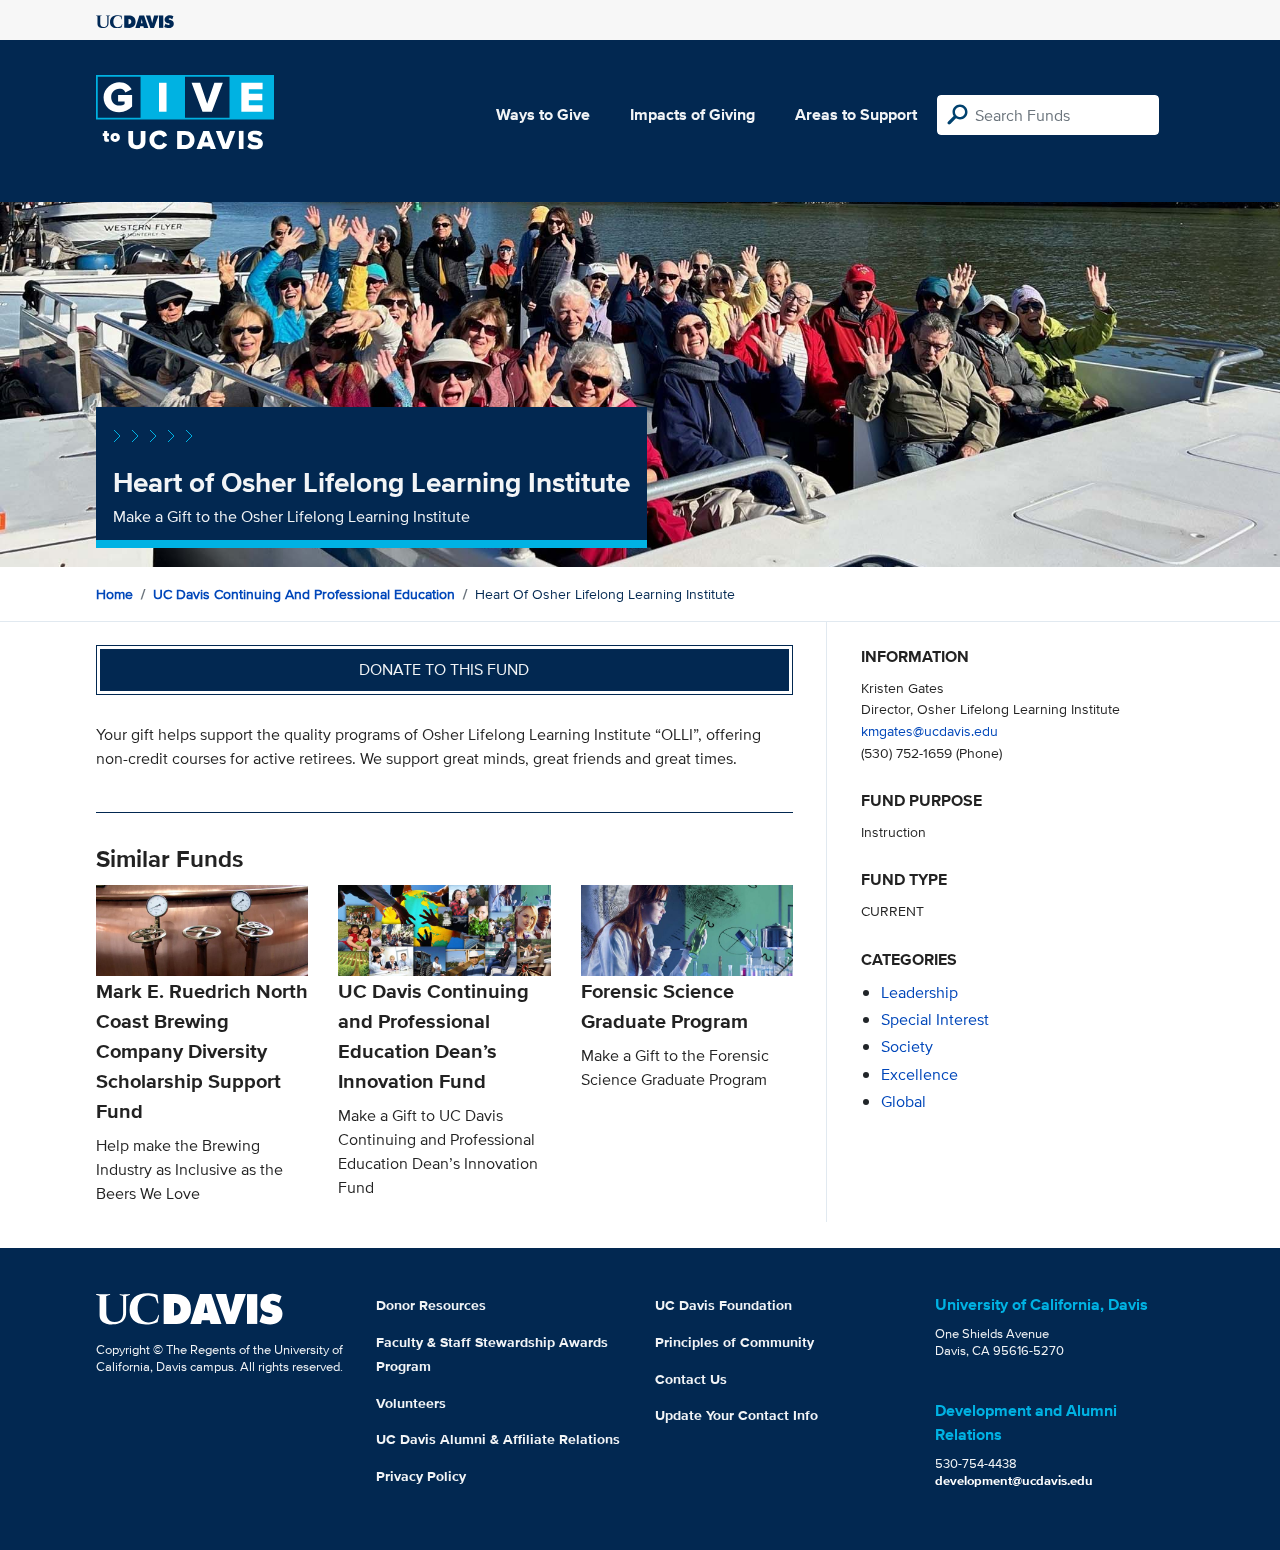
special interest (935, 1019)
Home (114, 594)
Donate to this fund (444, 669)
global (903, 1101)
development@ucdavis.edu (1014, 1480)
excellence (919, 1074)
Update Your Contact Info (736, 1415)
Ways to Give (543, 114)
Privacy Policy (421, 1476)
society (907, 1046)
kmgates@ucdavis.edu (929, 730)
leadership (919, 992)
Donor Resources (431, 1305)
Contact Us (691, 1379)
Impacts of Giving (692, 114)
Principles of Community (734, 1342)
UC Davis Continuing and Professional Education (304, 594)
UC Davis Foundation (723, 1305)
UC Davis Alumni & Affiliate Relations (498, 1439)
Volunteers (411, 1403)
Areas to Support (856, 114)
